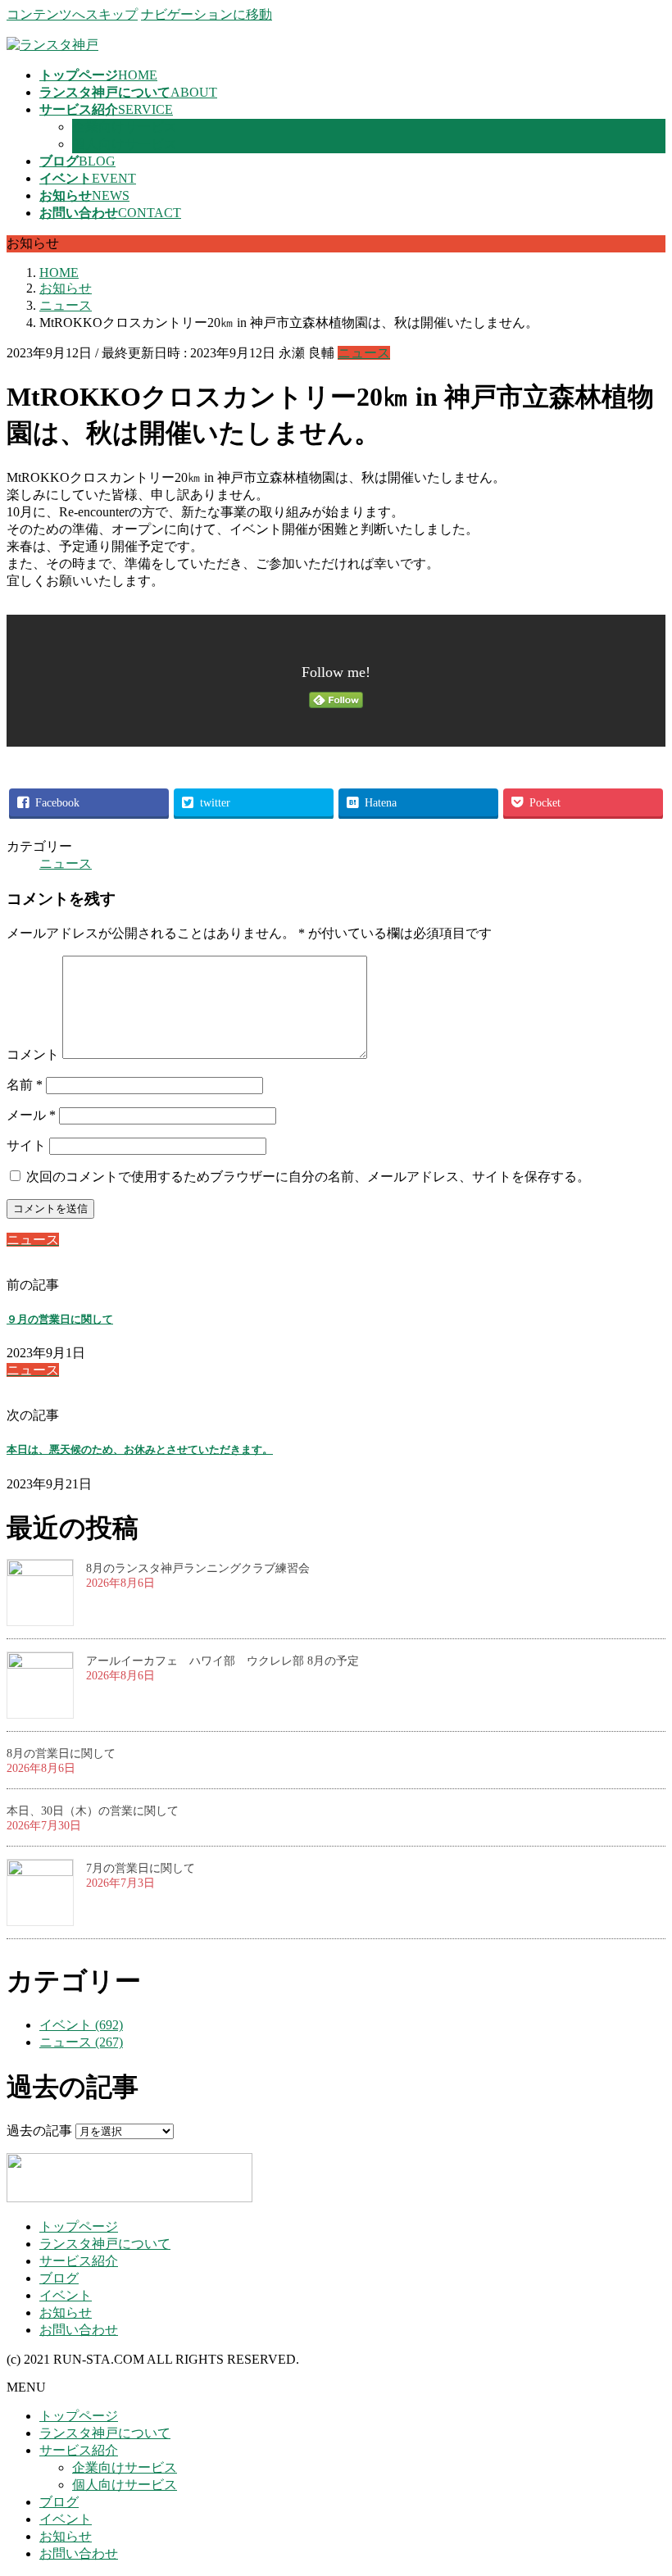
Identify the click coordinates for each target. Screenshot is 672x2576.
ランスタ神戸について (105, 2244)
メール (31, 1115)
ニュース (364, 353)
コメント (33, 1054)
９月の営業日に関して (60, 1319)
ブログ (59, 2278)
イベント (66, 2295)
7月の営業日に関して (141, 1868)
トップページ (79, 2226)
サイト (26, 1145)
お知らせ (66, 2312)
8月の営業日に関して (61, 1754)
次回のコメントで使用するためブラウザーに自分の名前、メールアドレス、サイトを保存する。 (308, 1177)
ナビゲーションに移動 (207, 14)
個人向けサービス (125, 144)
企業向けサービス (125, 127)
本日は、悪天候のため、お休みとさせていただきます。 (140, 1449)
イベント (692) (81, 2025)
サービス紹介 (79, 2261)
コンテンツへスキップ (72, 14)
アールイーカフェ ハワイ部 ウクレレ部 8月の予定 (222, 1661)
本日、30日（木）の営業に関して (93, 1811)
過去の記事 (39, 2131)
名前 (25, 1085)
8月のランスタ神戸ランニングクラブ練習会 (198, 1568)
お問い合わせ (79, 2330)
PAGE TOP (642, 2482)
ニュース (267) (81, 2042)
